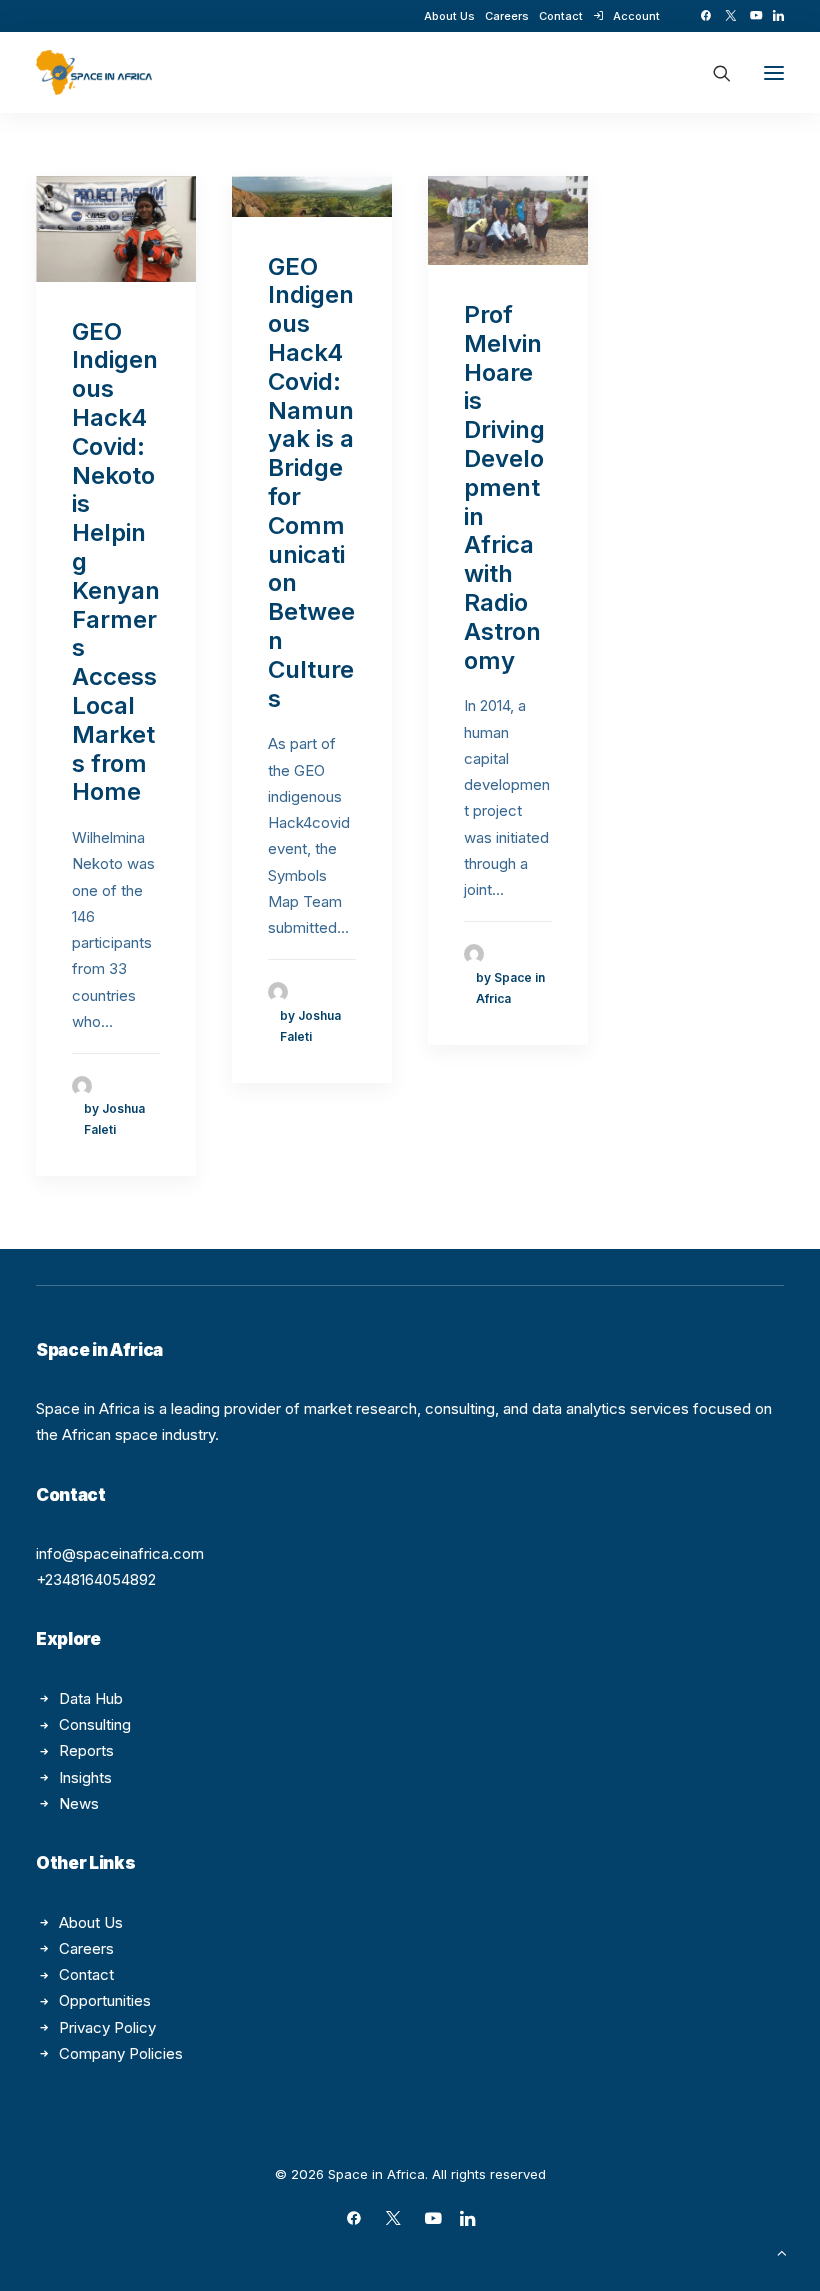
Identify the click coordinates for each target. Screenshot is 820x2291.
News (79, 1803)
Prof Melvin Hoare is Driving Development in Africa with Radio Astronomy (504, 487)
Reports (86, 1750)
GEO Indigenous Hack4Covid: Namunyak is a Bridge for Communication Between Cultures (311, 482)
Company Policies (121, 2053)
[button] (705, 15)
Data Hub (91, 1698)
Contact (561, 16)
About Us (449, 16)
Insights (85, 1777)
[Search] (713, 73)
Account (636, 16)
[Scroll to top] (782, 2251)
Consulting (95, 1724)
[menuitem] (449, 16)
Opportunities (105, 2000)
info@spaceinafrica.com (120, 1553)
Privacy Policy (107, 2027)
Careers (507, 16)
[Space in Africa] (94, 72)
